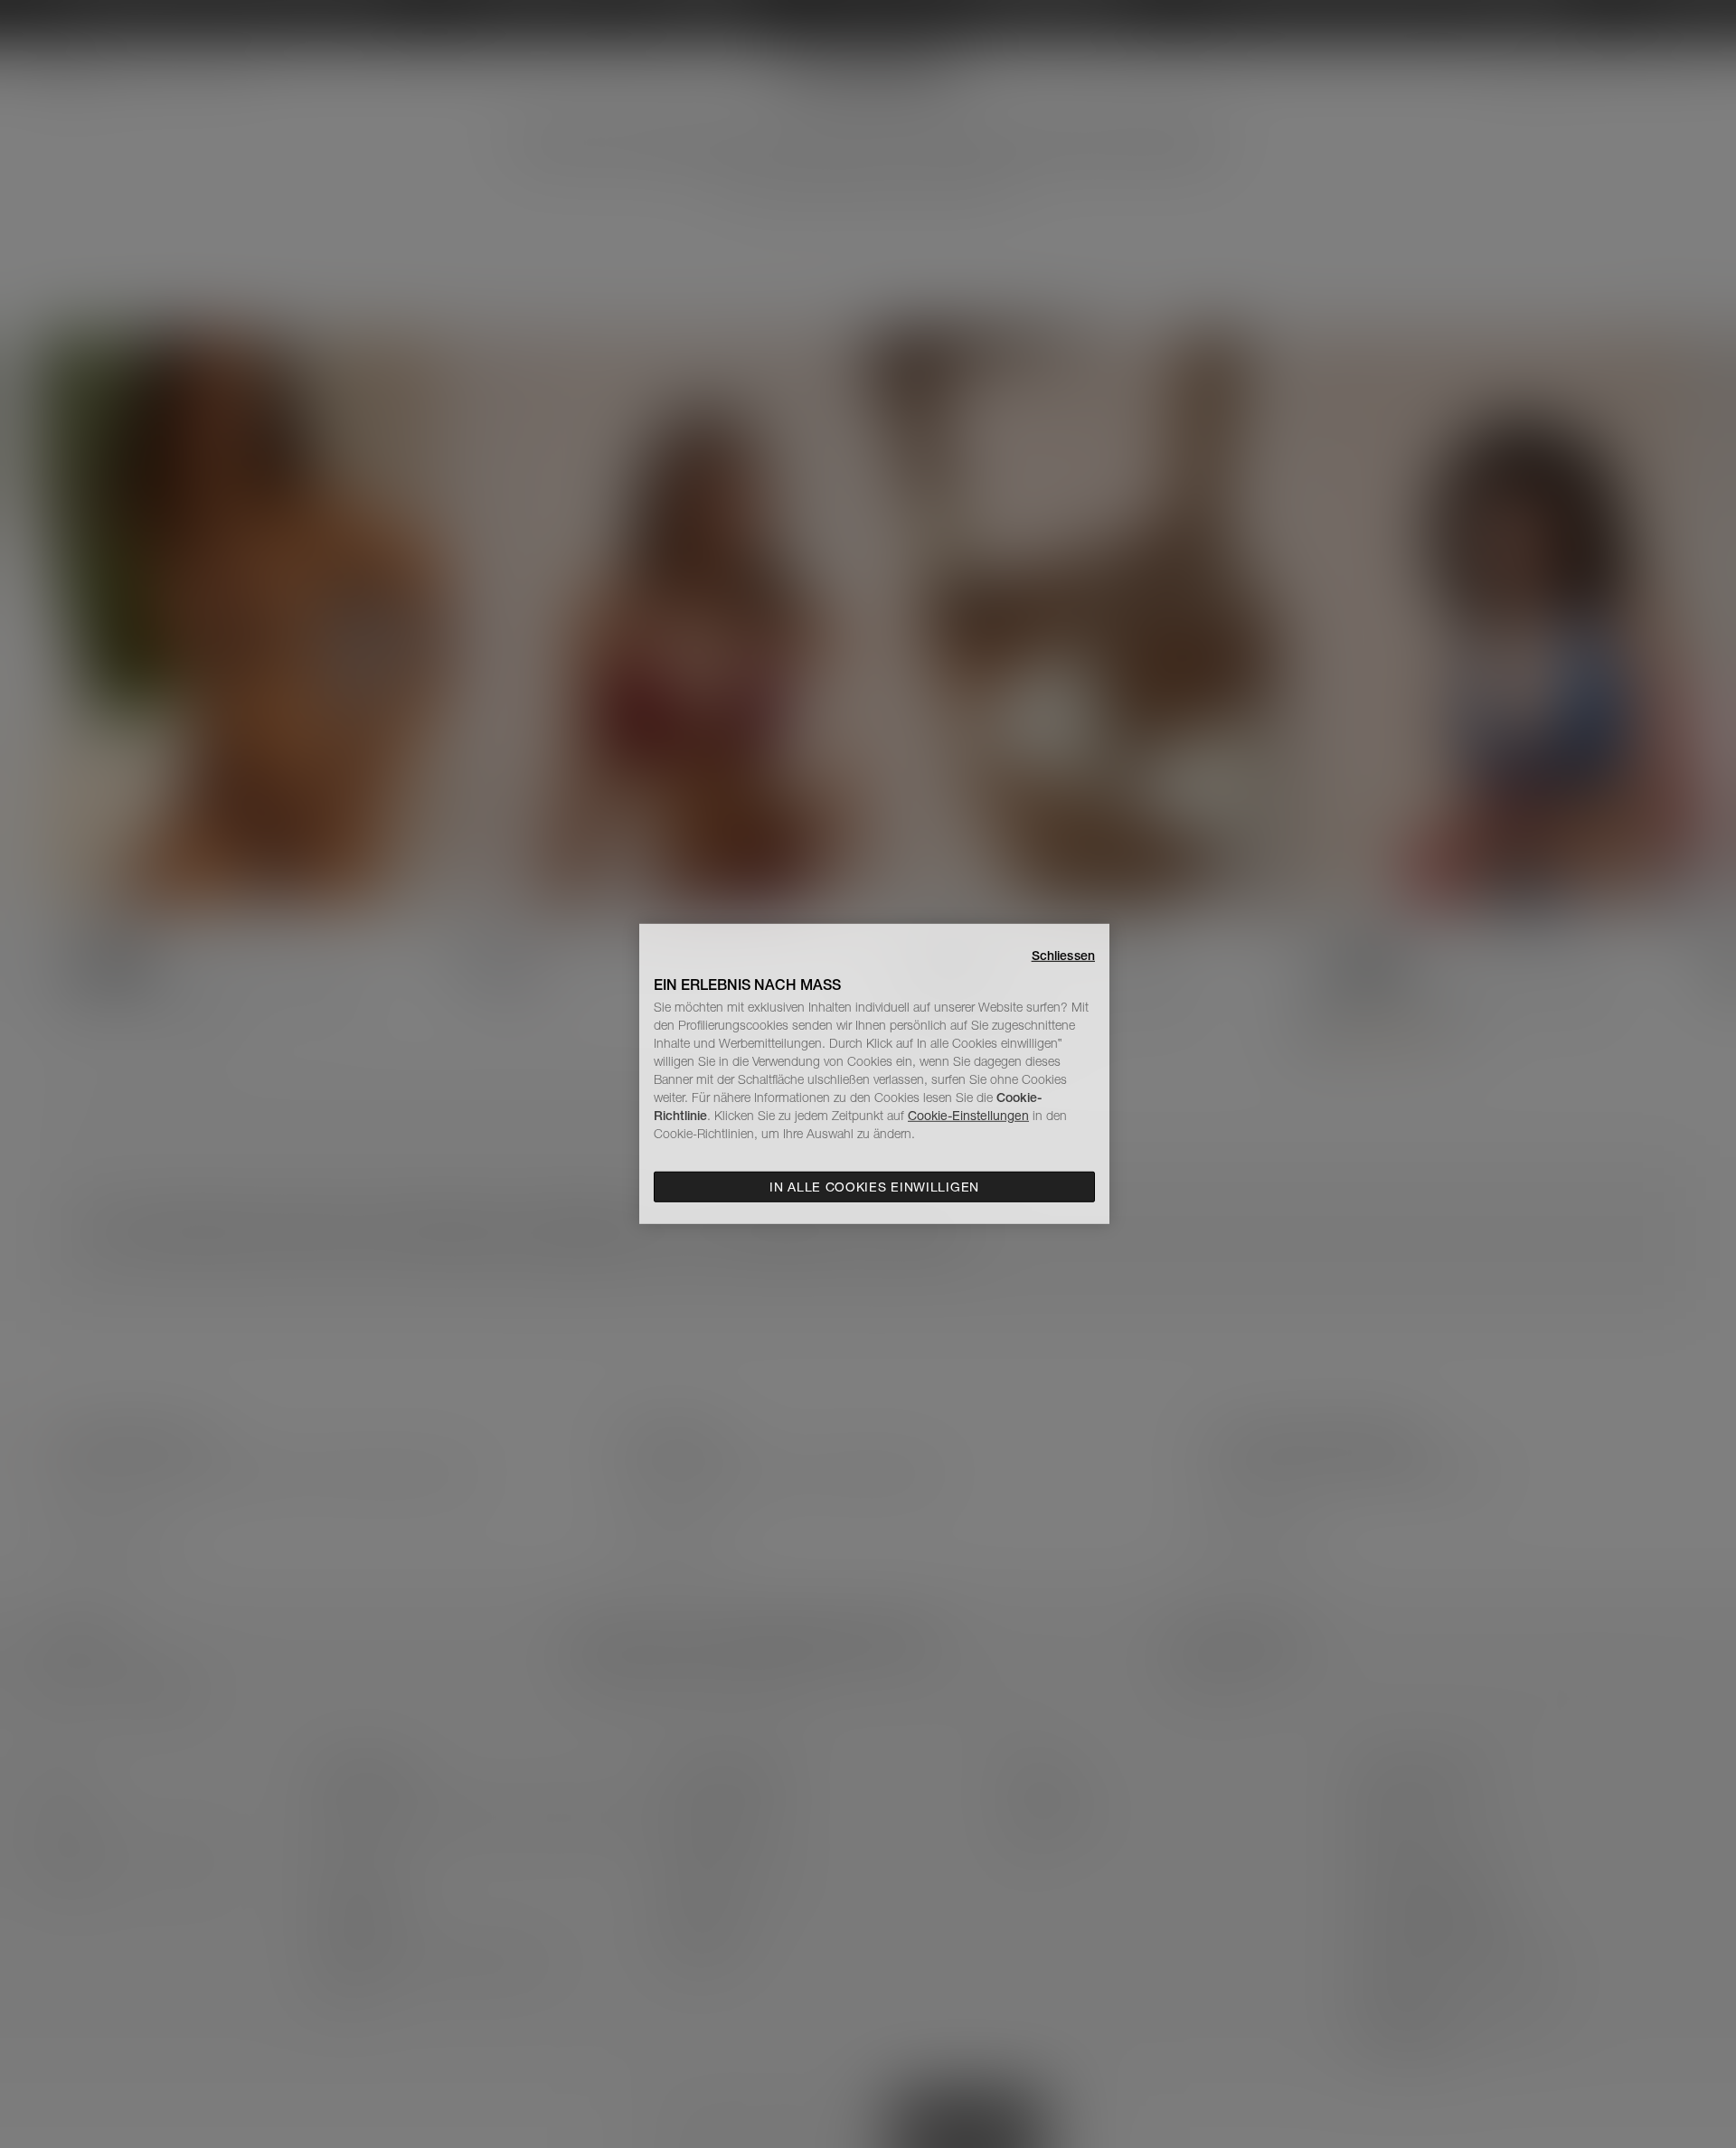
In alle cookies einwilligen (874, 1187)
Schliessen (1063, 956)
